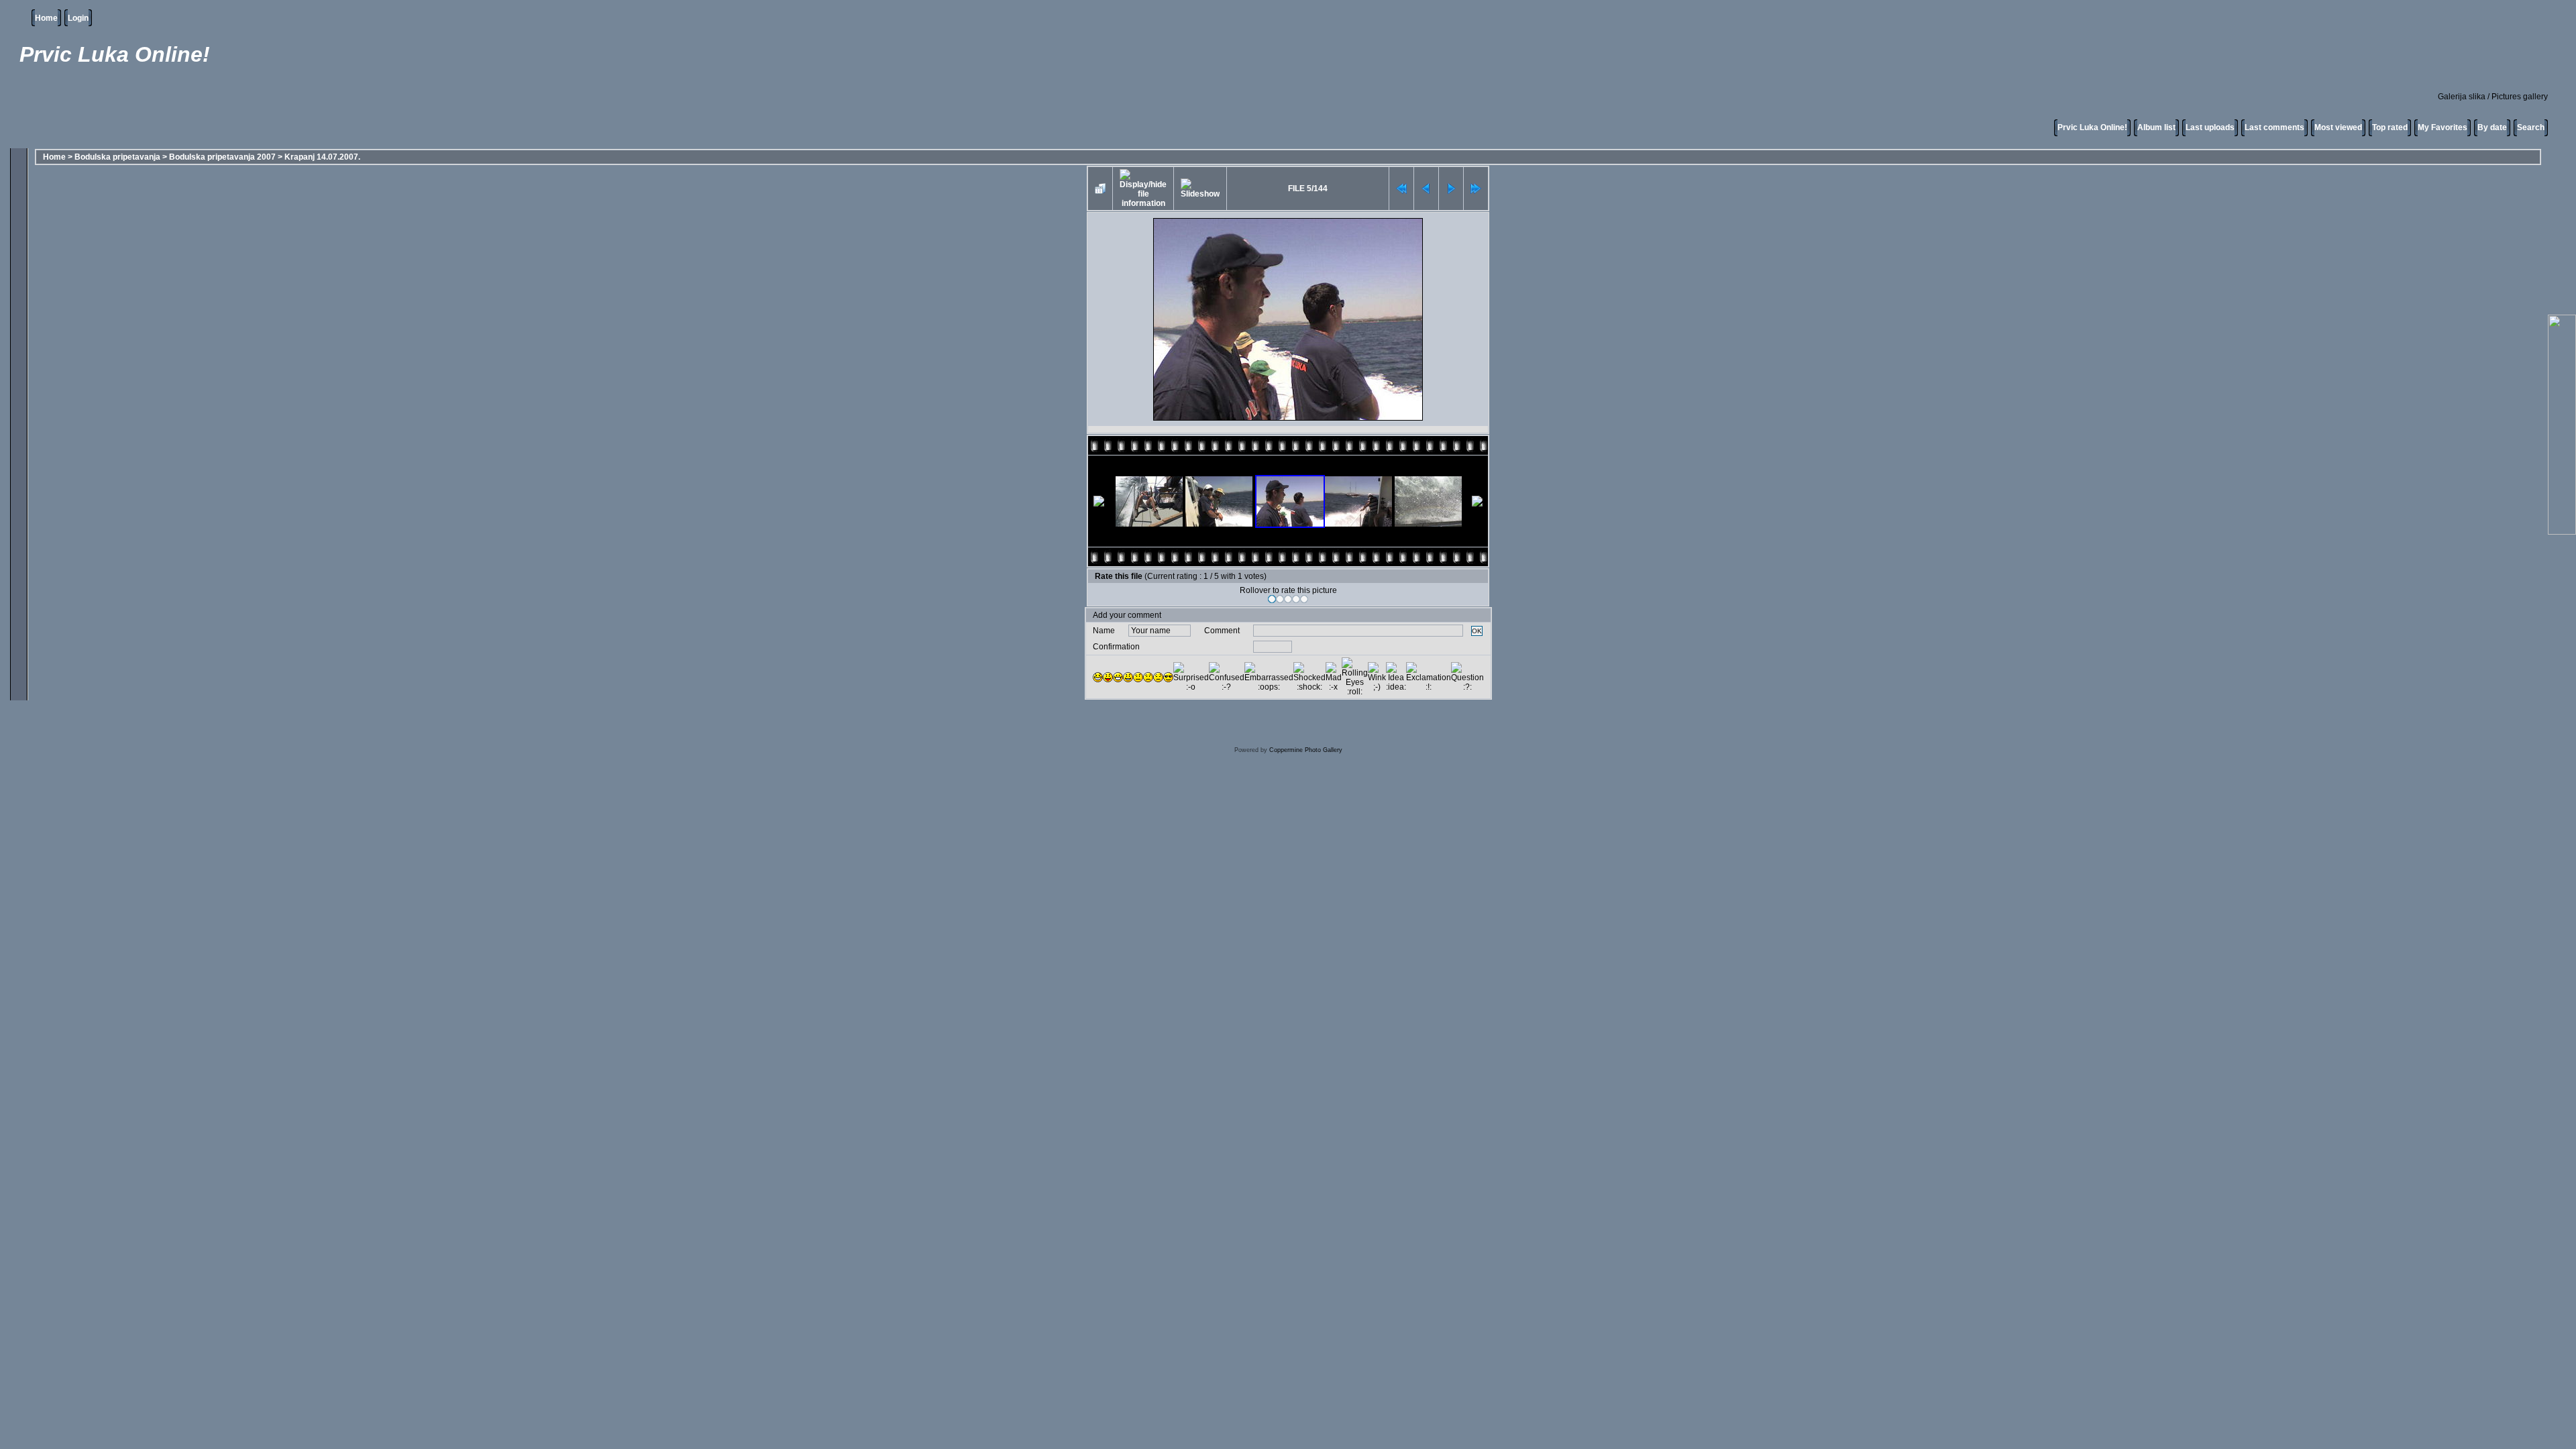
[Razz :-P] (1108, 677)
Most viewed (2338, 127)
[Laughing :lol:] (1098, 677)
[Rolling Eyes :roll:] (1355, 677)
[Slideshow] (1200, 189)
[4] (1296, 599)
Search (2531, 127)
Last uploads (2210, 127)
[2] (1280, 599)
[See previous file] (1426, 189)
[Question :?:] (1467, 677)
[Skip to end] (1476, 189)
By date (2492, 127)
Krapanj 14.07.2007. (322, 157)
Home (46, 18)
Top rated (2390, 127)
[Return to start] (1401, 189)
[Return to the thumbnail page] (1100, 189)
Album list (2156, 127)
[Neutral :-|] (1138, 677)
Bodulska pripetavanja (117, 157)
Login (78, 18)
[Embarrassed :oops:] (1269, 677)
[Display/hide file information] (1143, 189)
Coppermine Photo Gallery (1306, 750)
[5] (1304, 599)
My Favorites (2443, 127)
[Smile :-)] (1128, 677)
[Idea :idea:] (1396, 677)
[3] (1288, 599)
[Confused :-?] (1227, 677)
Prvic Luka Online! (2092, 127)
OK (1477, 631)
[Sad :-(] (1148, 677)
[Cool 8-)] (1168, 677)
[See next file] (1451, 189)
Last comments (2274, 127)
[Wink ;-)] (1377, 677)
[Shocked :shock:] (1309, 677)
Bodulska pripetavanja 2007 (222, 157)
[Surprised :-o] (1191, 677)
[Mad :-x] (1334, 677)
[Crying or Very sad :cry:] (1158, 677)
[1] (1272, 599)
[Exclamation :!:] (1429, 677)
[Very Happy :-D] (1118, 677)
